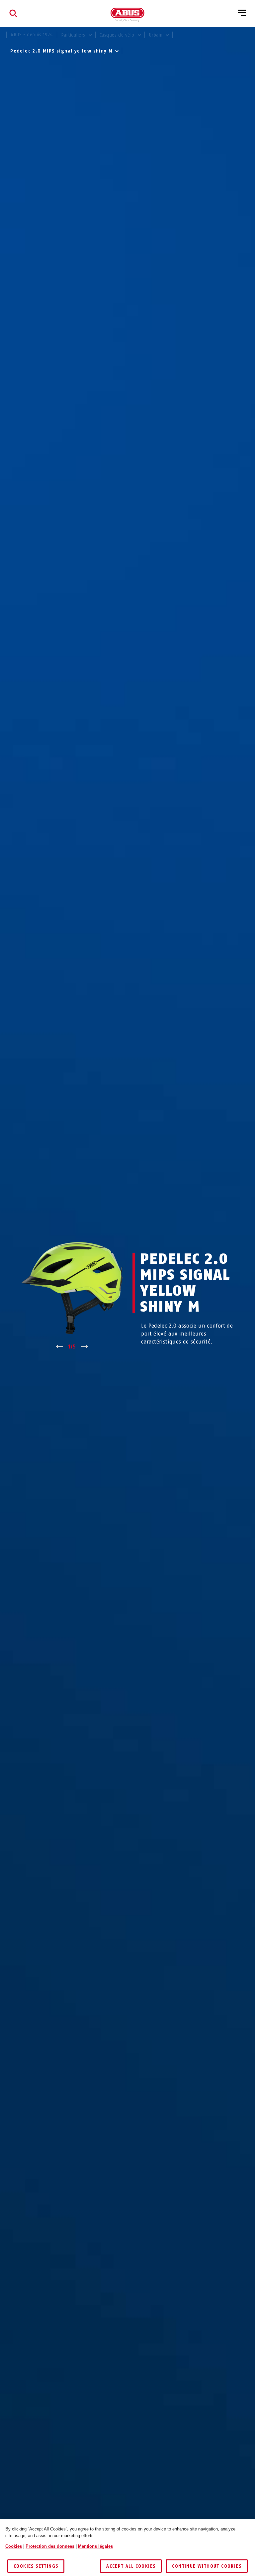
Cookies (14, 2546)
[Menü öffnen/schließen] (242, 13)
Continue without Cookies (207, 2566)
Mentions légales (95, 2546)
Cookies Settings (36, 2566)
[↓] (85, 1347)
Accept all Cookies (131, 2566)
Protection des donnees (50, 2546)
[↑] (60, 1347)
